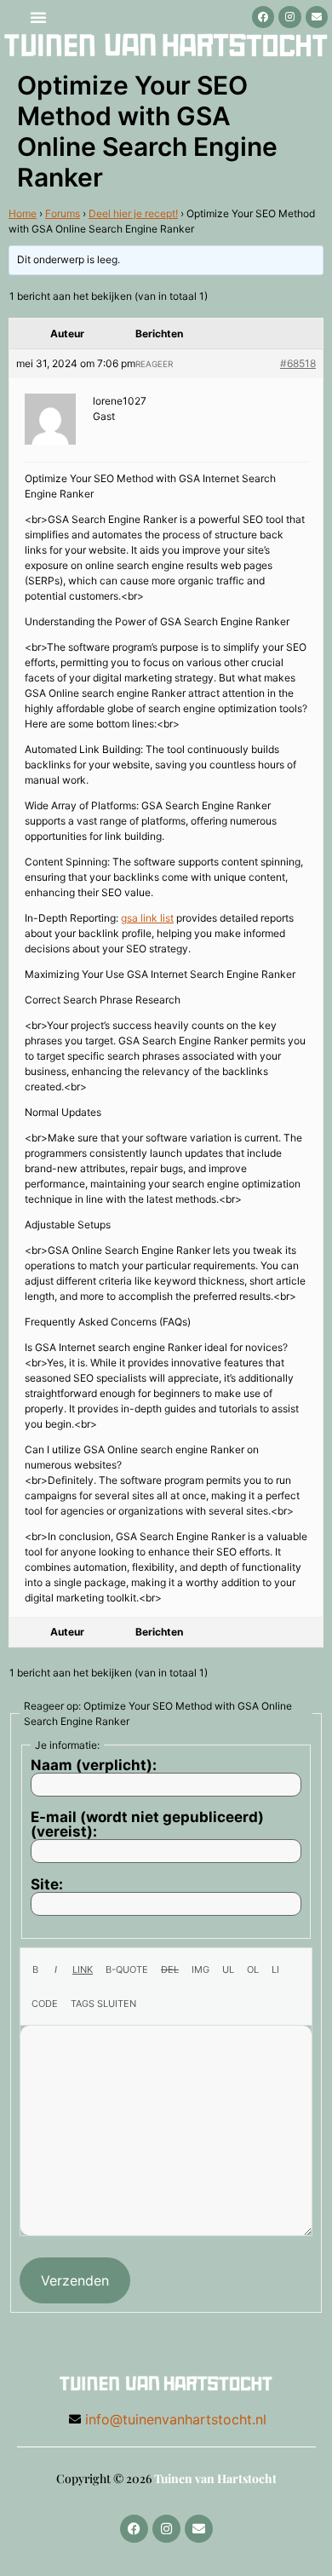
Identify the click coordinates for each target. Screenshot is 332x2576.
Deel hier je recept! (133, 213)
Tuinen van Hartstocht (215, 2478)
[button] (38, 17)
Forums (63, 213)
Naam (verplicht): (94, 1765)
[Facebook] (263, 17)
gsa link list (147, 918)
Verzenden (75, 2280)
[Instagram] (289, 17)
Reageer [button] (154, 364)
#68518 (298, 363)
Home (23, 213)
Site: (47, 1885)
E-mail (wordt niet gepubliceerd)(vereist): (147, 1825)
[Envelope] (317, 17)
